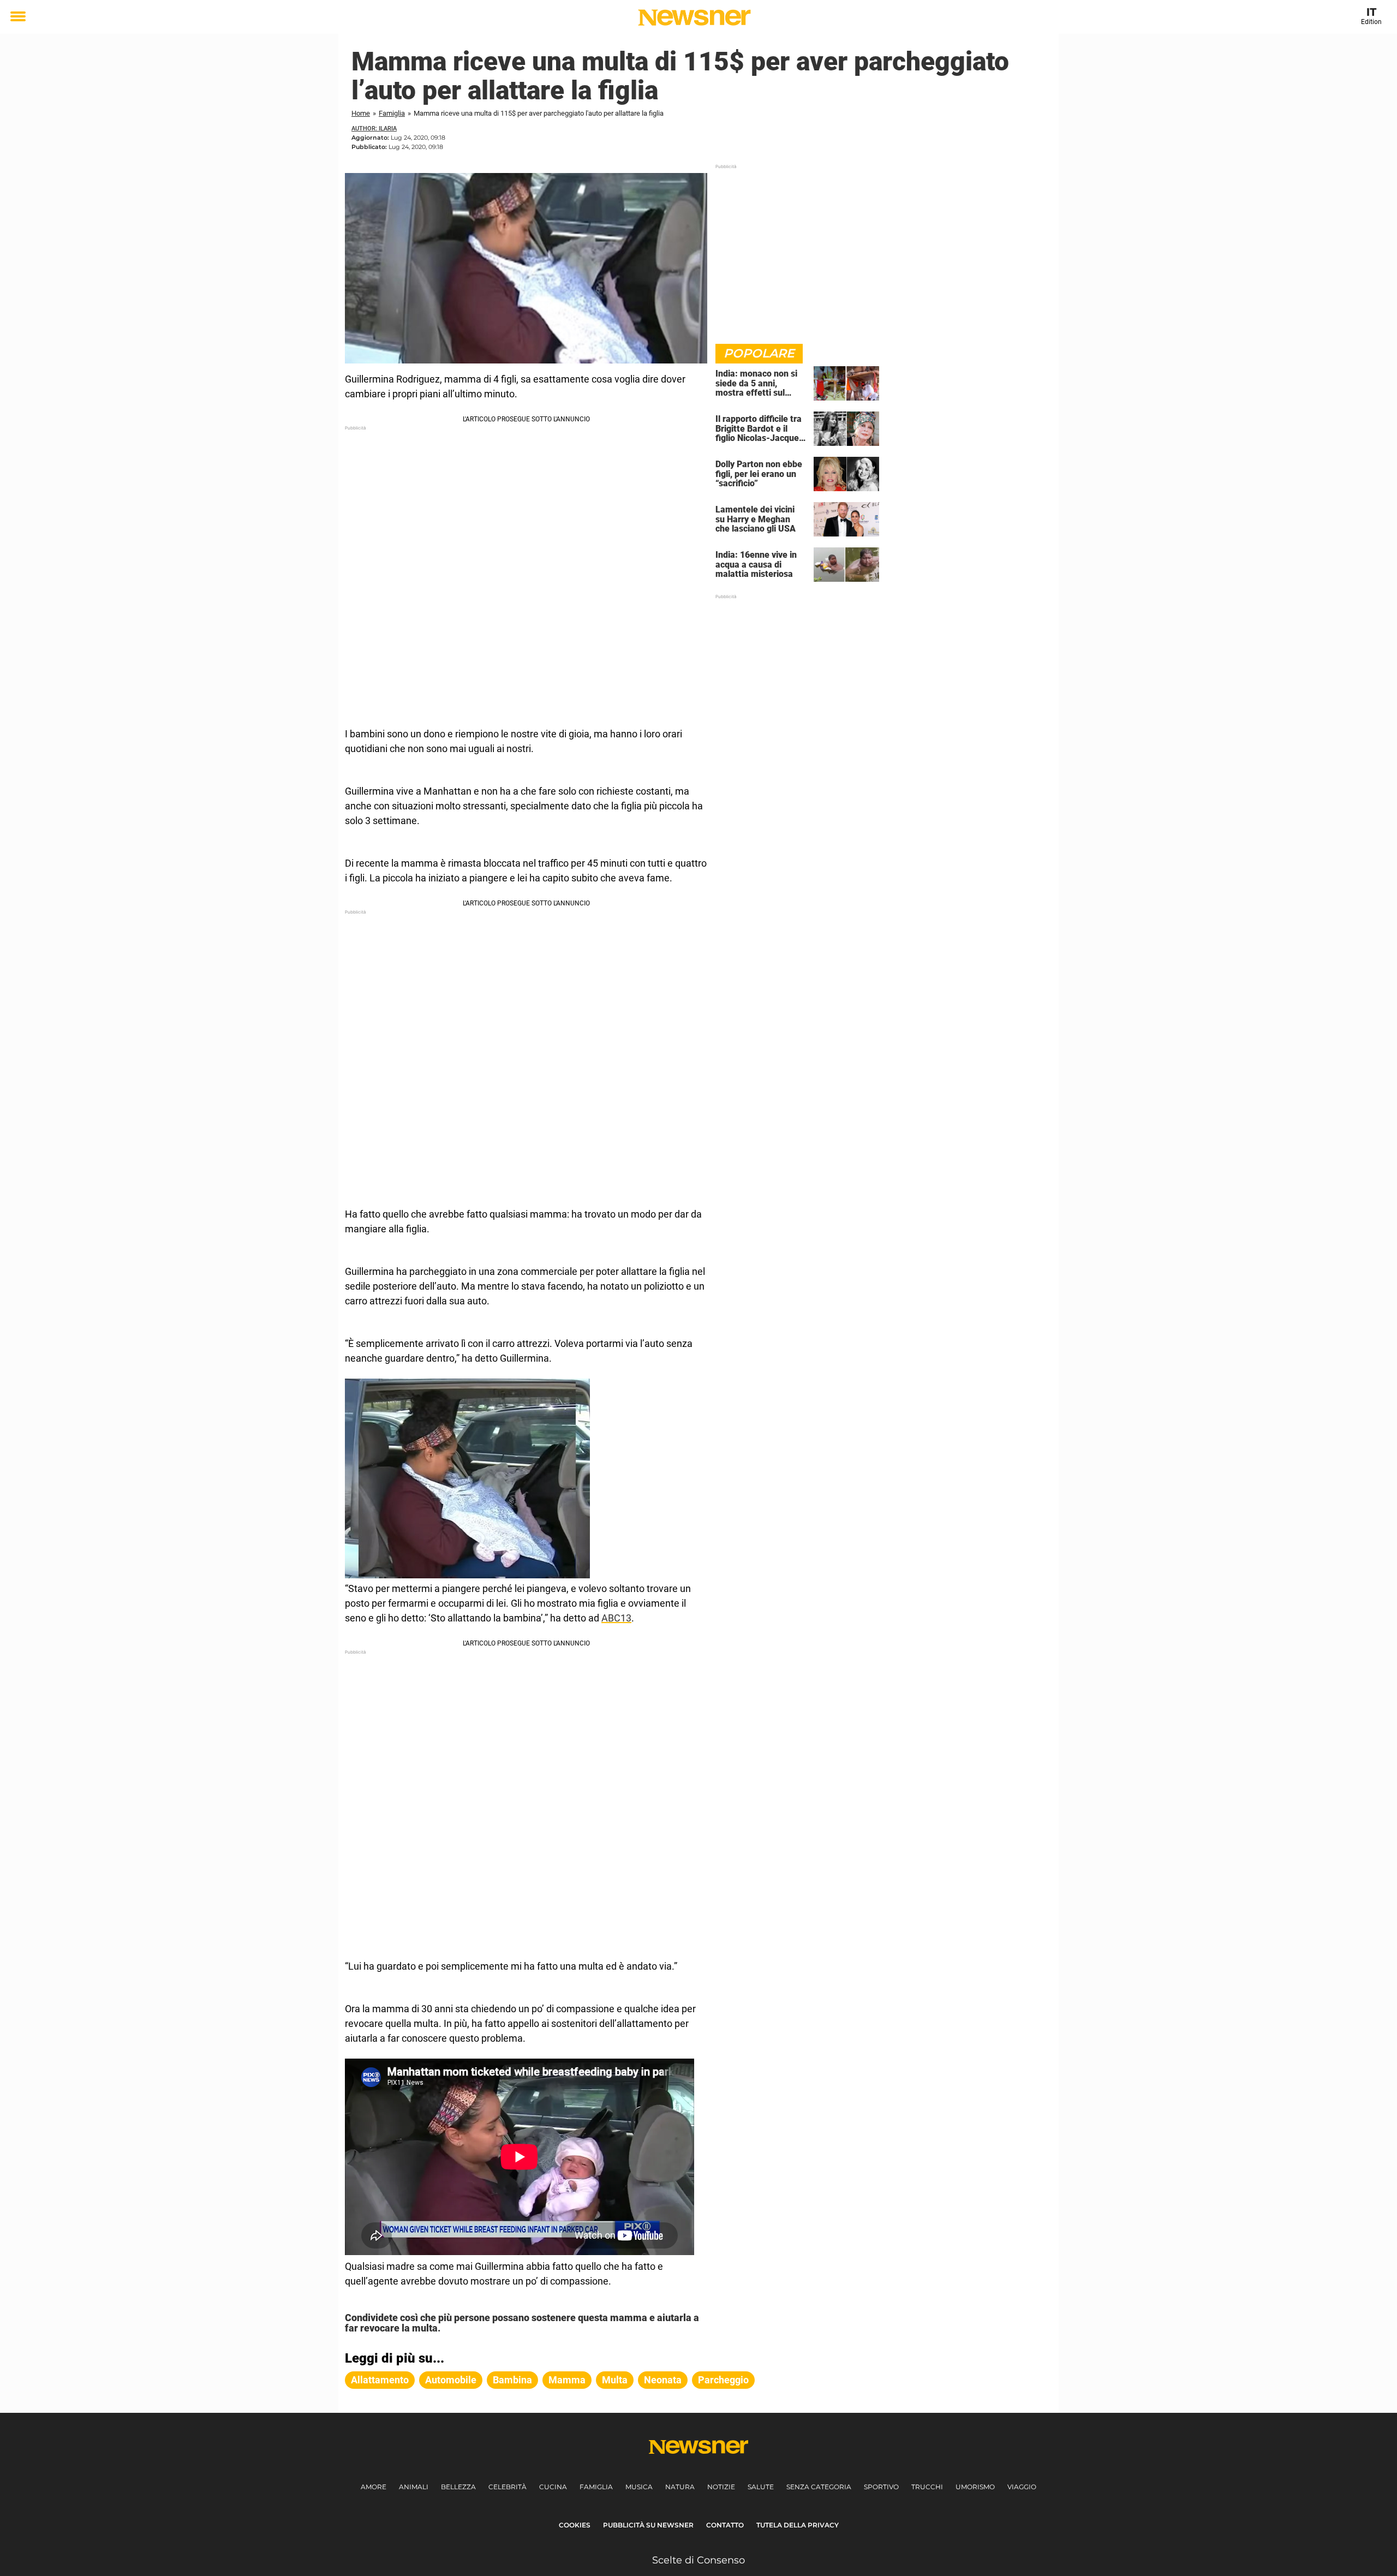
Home (361, 113)
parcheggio (723, 2380)
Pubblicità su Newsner (648, 2525)
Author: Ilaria (374, 129)
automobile (451, 2380)
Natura (680, 2487)
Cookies (575, 2525)
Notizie (721, 2487)
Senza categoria (819, 2487)
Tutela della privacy (798, 2525)
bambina (512, 2380)
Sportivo (881, 2487)
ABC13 (616, 1618)
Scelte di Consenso (698, 2560)
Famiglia (392, 113)
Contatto (725, 2525)
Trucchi (927, 2487)
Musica (639, 2487)
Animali (414, 2487)
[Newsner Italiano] (694, 17)
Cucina (553, 2487)
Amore (374, 2487)
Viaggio (1022, 2487)
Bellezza (458, 2487)
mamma (567, 2380)
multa (615, 2380)
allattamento (380, 2380)
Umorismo (975, 2487)
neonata (663, 2380)
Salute (761, 2487)
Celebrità (508, 2487)
